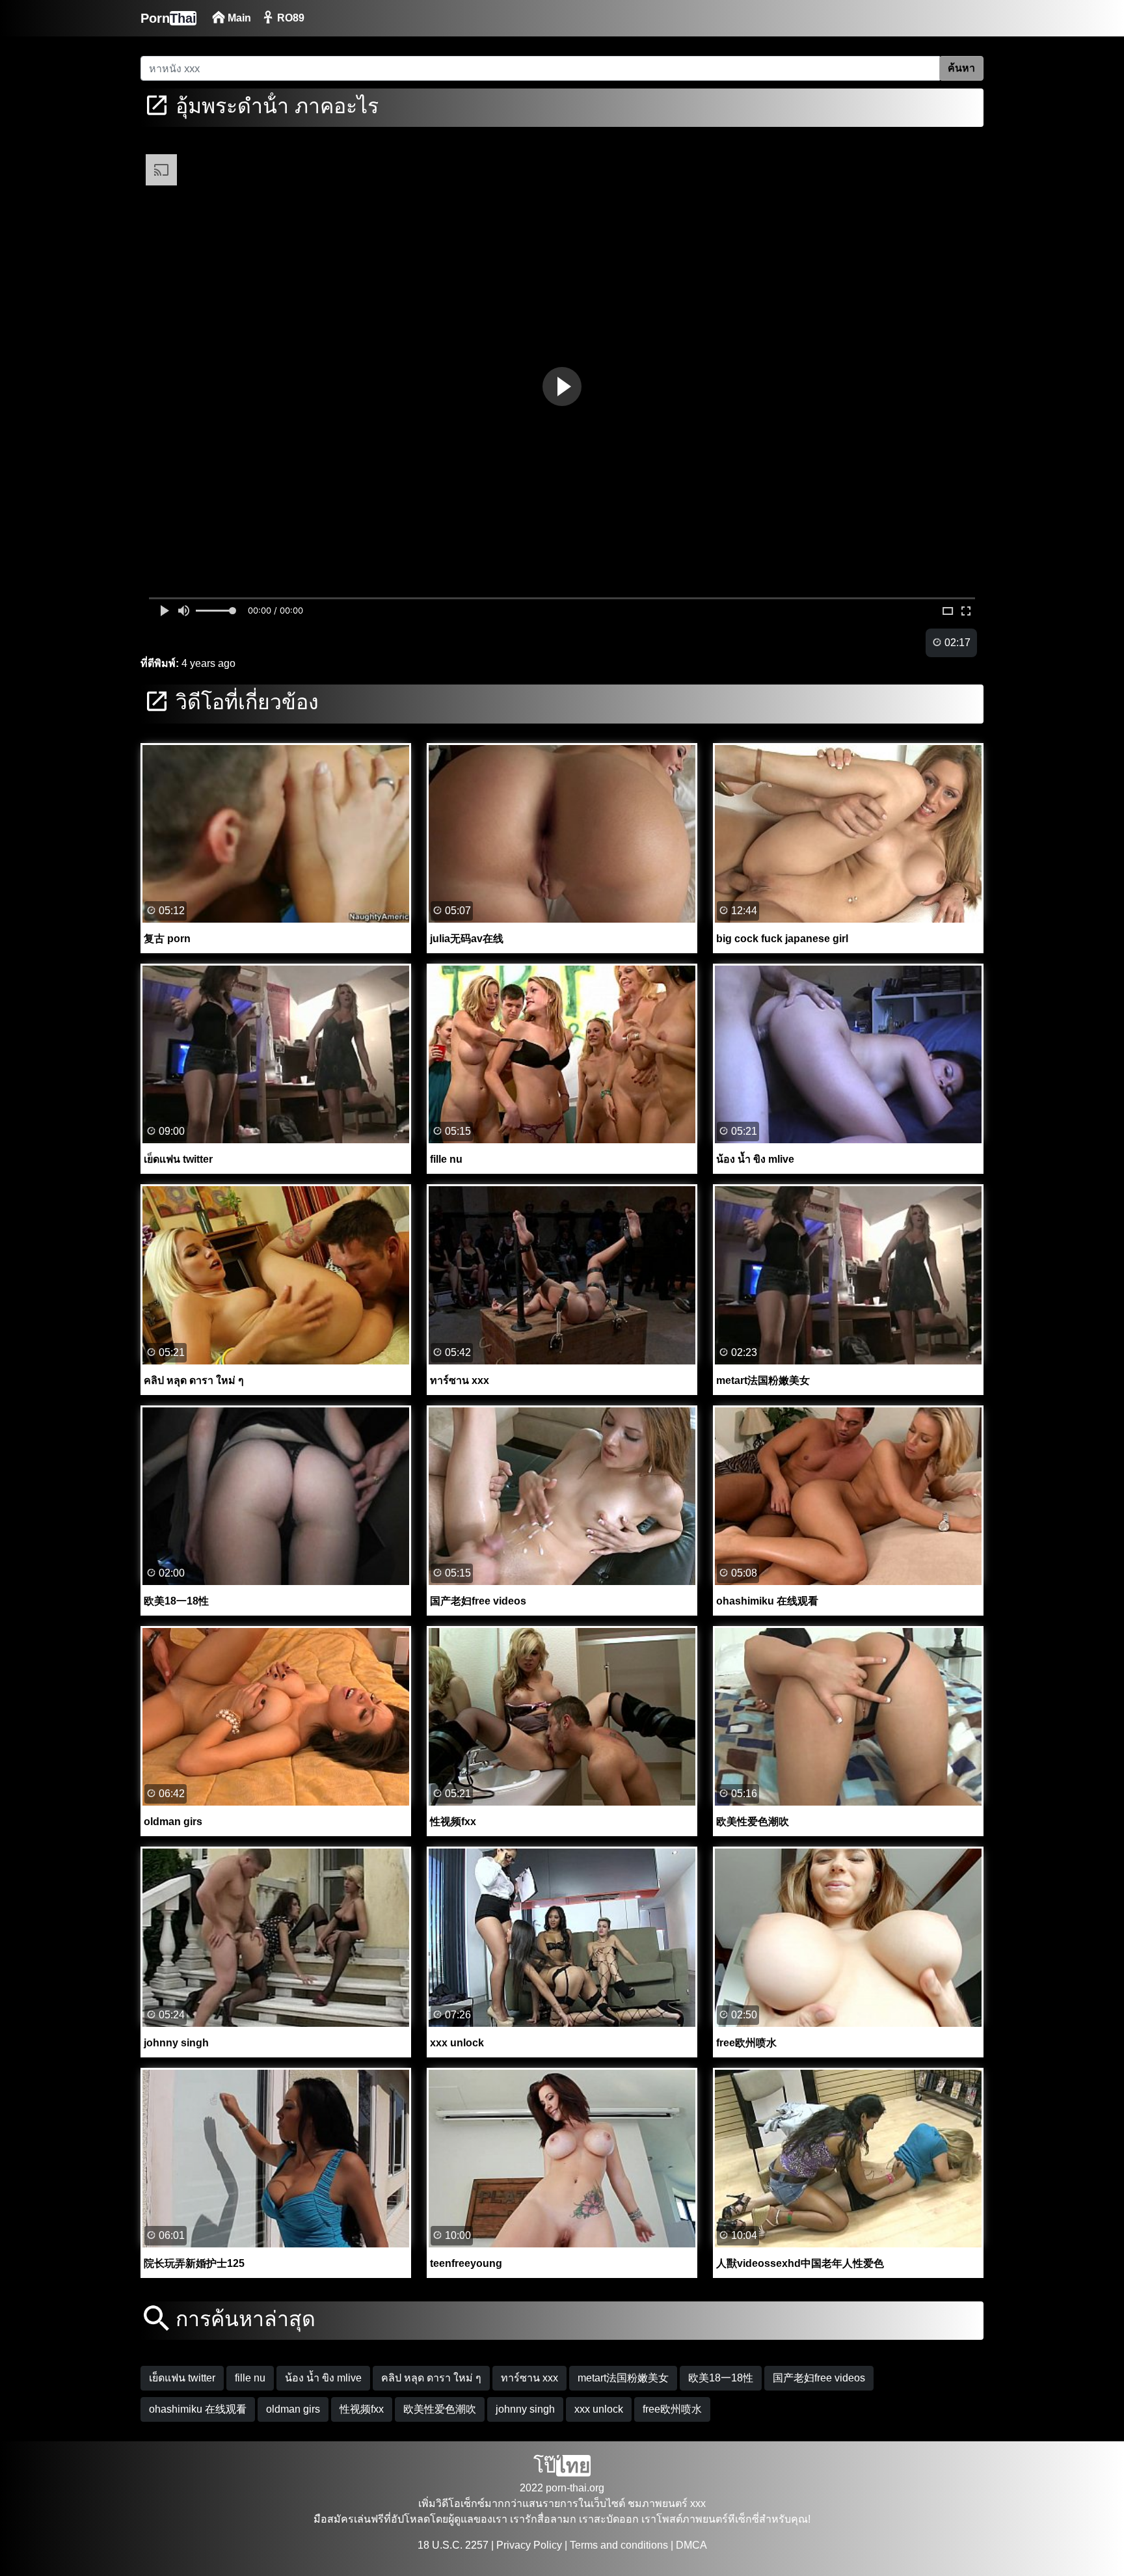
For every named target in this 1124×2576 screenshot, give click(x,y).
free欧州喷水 (672, 2409)
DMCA (691, 2545)
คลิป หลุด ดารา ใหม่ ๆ (431, 2378)
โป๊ (562, 2466)
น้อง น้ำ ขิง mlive (323, 2378)
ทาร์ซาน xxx (529, 2378)
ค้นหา (961, 68)
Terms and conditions (619, 2545)
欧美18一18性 (721, 2378)
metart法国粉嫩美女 (623, 2378)
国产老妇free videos (819, 2378)
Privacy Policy (529, 2545)
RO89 (289, 18)
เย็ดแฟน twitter (182, 2378)
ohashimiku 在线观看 (198, 2409)
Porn (168, 18)
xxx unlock (599, 2409)
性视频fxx (362, 2409)
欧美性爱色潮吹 (440, 2409)
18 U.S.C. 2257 (453, 2545)
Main (238, 18)
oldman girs (293, 2409)
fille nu (250, 2378)
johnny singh (525, 2409)
